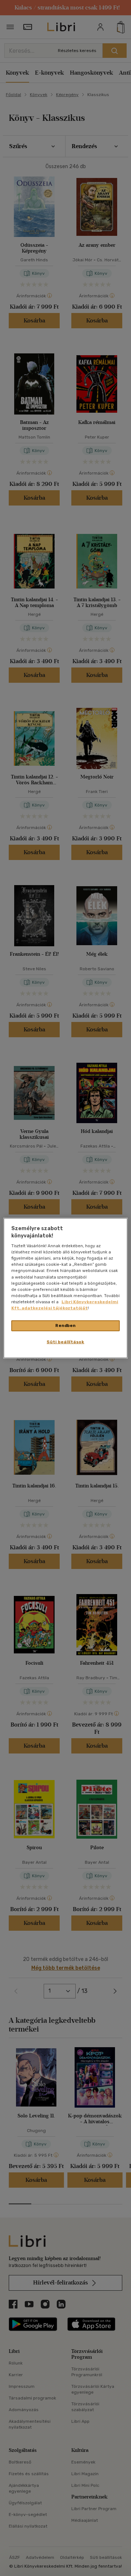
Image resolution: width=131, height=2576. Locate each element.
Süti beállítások (65, 1341)
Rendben (65, 1325)
